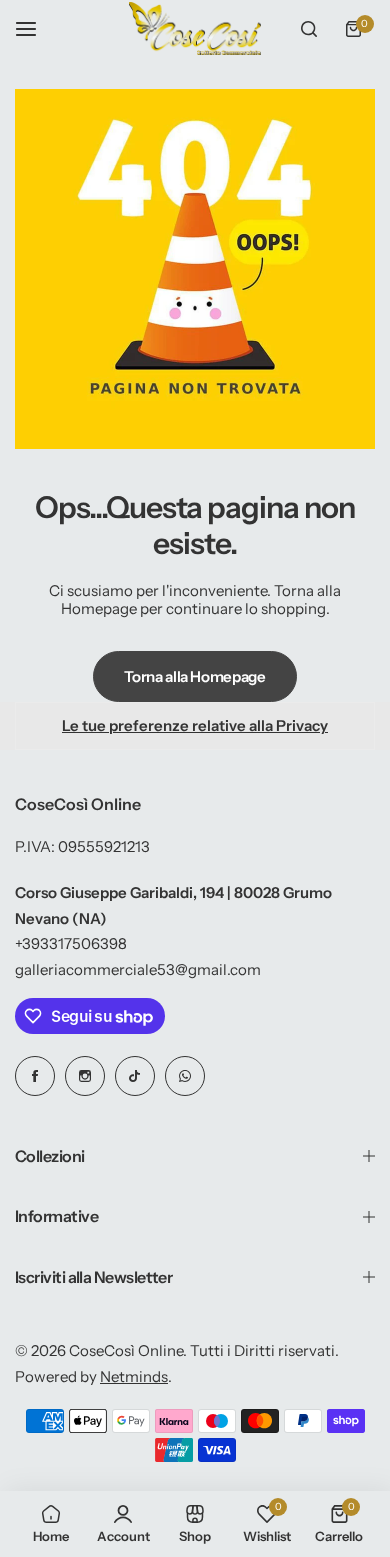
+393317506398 (71, 943)
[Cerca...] (309, 29)
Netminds (134, 1376)
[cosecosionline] (195, 28)
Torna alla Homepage (194, 676)
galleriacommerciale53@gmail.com (138, 969)
